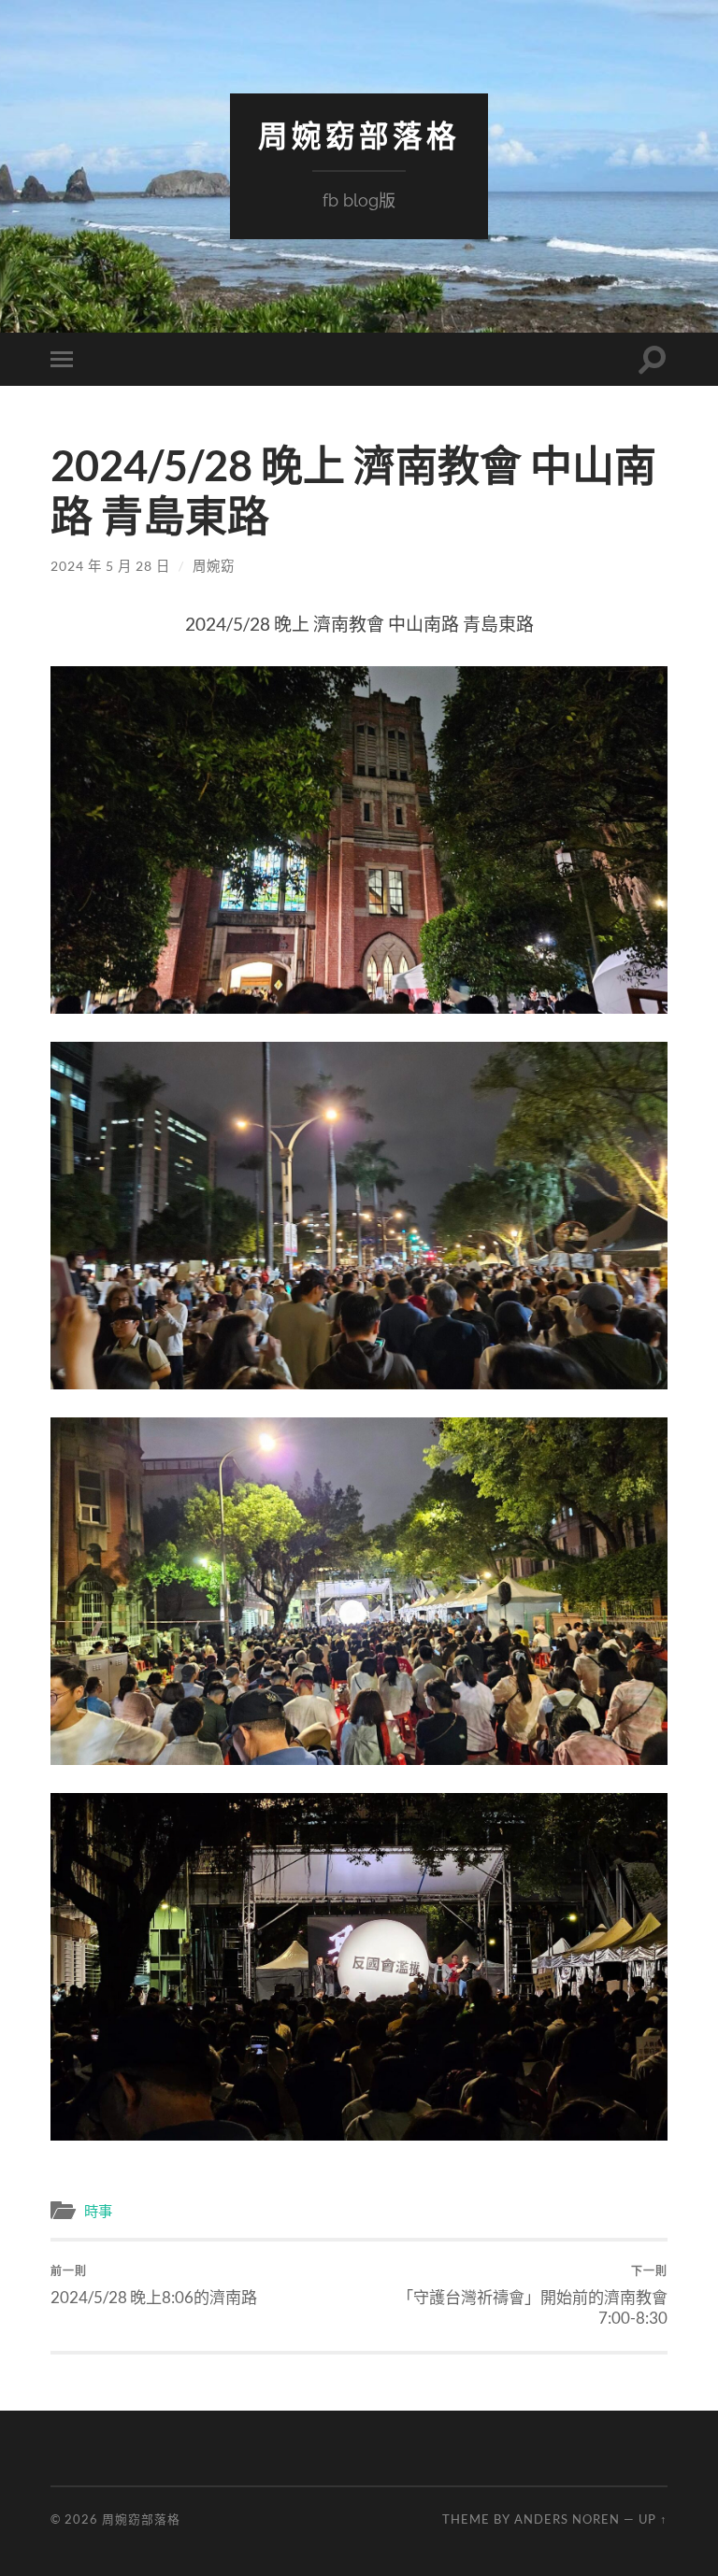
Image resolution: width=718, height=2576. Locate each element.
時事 (98, 2211)
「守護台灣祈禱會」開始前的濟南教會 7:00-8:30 (532, 2296)
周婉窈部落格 (359, 136)
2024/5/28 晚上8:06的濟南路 (154, 2285)
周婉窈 (214, 566)
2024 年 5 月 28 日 (110, 566)
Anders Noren (567, 2519)
